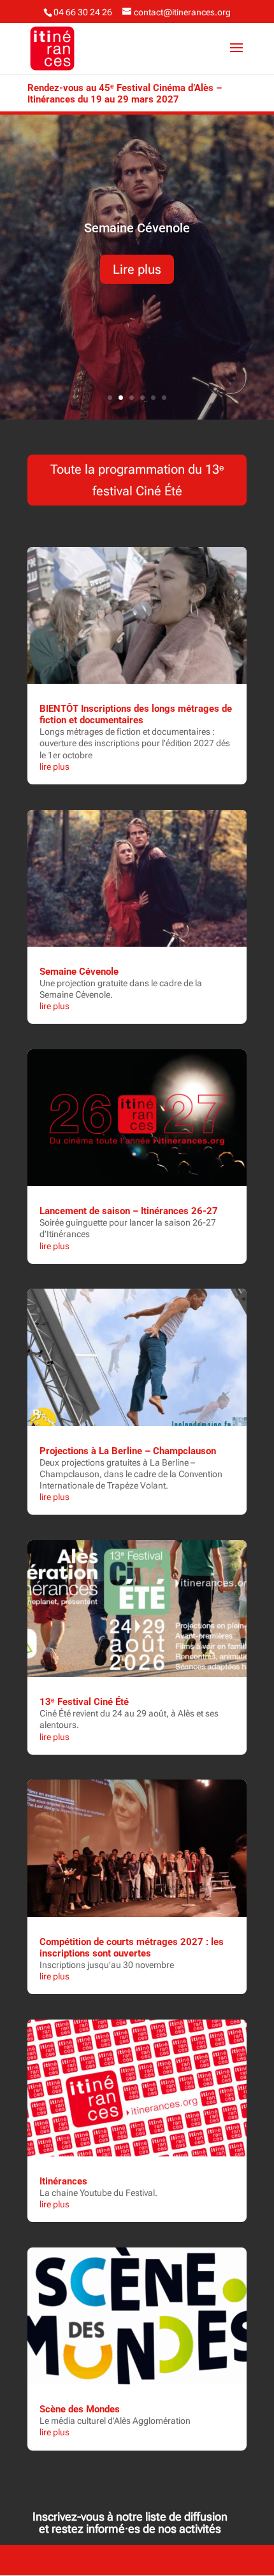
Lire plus (137, 269)
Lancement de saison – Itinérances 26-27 (129, 1211)
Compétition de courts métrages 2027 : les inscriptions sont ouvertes (132, 1948)
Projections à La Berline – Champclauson (128, 1451)
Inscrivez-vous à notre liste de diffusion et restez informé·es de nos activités (130, 2523)
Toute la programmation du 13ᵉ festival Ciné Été (137, 480)
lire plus (54, 767)
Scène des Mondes (80, 2409)
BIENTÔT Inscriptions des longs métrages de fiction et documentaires (136, 714)
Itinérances (63, 2181)
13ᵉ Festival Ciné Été (84, 1702)
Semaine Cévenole (137, 228)
